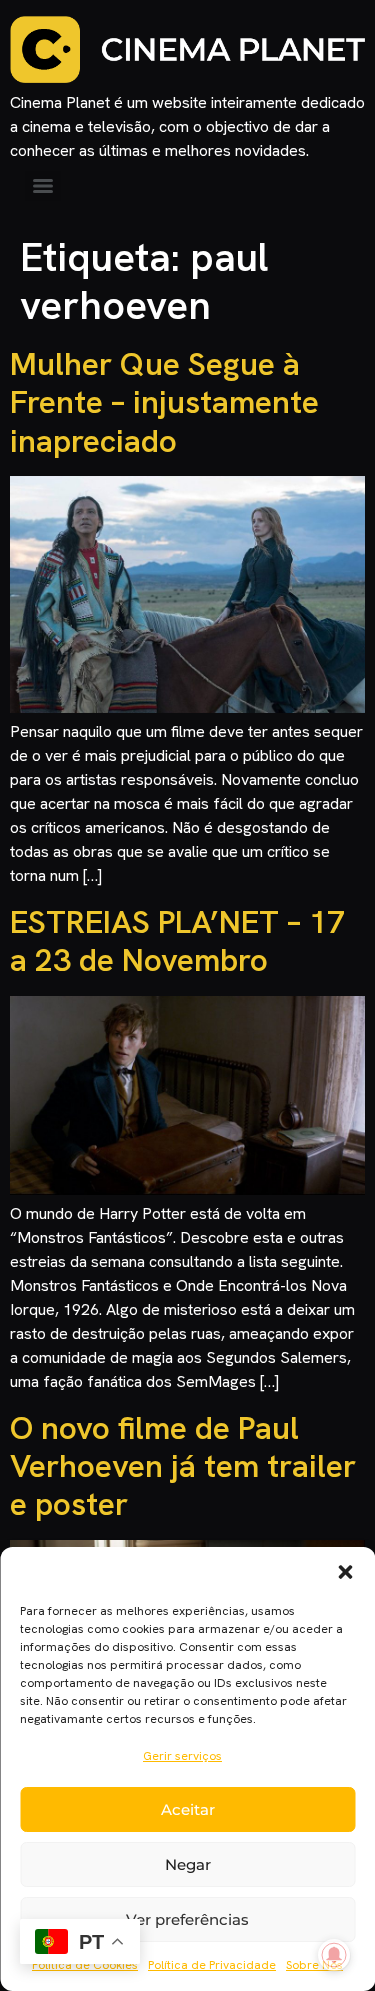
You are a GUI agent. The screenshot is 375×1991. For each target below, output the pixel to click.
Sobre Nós (314, 1965)
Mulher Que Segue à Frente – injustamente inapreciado (164, 402)
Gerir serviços (182, 1756)
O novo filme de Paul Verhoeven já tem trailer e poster (183, 1466)
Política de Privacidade (212, 1965)
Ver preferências (187, 1919)
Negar (188, 1864)
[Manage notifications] (334, 1955)
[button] (345, 1572)
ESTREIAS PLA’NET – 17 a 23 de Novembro (177, 941)
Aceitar (188, 1809)
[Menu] (43, 186)
